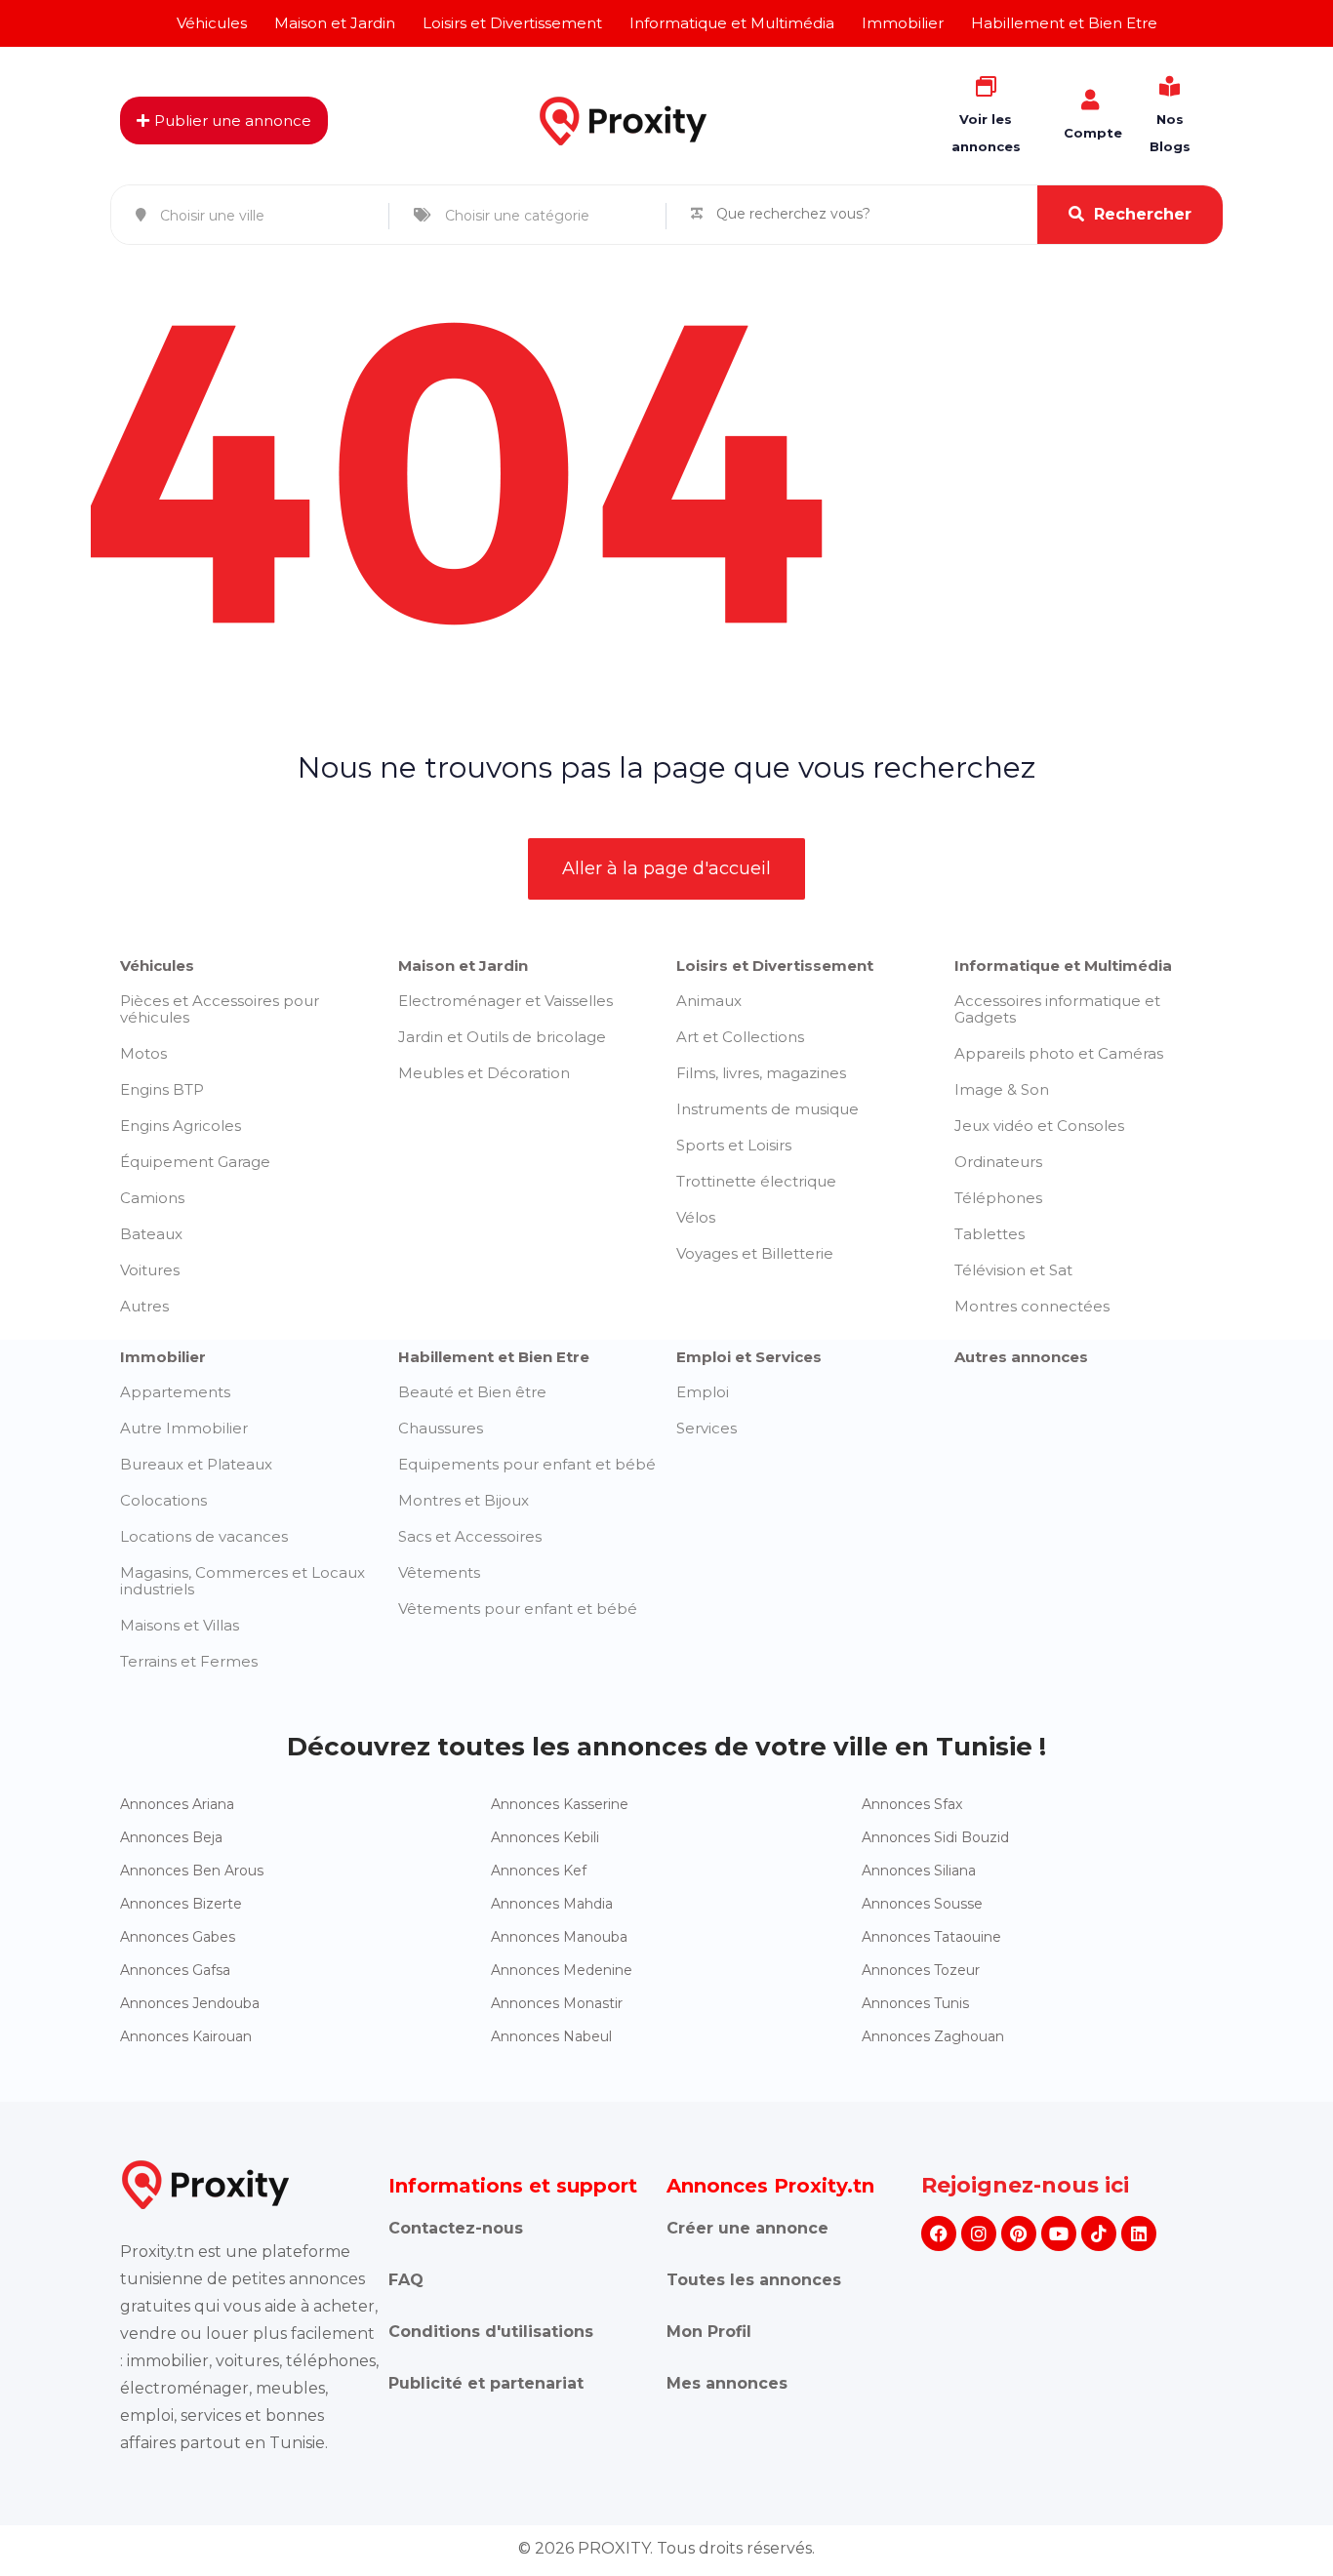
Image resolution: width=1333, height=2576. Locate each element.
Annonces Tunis (915, 2003)
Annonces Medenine (562, 1970)
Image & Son (1002, 1089)
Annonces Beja (171, 1837)
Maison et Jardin (463, 966)
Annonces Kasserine (560, 1804)
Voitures (150, 1270)
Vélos (696, 1217)
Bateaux (151, 1234)
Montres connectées (1032, 1306)
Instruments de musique (767, 1109)
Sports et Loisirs (734, 1145)
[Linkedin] (1139, 2234)
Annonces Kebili (545, 1837)
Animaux (709, 1001)
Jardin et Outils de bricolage (502, 1037)
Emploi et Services (749, 1357)
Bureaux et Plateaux (196, 1464)
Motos (143, 1053)
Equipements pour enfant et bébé (527, 1464)
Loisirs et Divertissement (775, 966)
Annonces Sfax (912, 1804)
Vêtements (439, 1572)
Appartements (175, 1392)
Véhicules (157, 966)
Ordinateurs (998, 1162)
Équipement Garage (195, 1162)
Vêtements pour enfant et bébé (518, 1609)
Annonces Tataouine (931, 1937)
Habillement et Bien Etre (494, 1357)
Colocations (163, 1500)
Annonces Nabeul (551, 2036)
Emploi (703, 1392)
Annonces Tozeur (921, 1970)
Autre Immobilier (184, 1428)
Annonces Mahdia (552, 1904)
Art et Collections (740, 1037)
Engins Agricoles (181, 1126)
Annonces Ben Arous (192, 1871)
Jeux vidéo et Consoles (1039, 1126)
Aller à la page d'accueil (666, 868)
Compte (1093, 133)
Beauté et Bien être (472, 1392)
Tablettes (990, 1234)
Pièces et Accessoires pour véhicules (220, 1009)
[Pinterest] (1019, 2234)
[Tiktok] (1099, 2234)
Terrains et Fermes (189, 1661)
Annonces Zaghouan (933, 2036)
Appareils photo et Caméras (1059, 1053)
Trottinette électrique (756, 1181)
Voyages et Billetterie (755, 1253)
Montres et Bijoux (464, 1500)
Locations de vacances (204, 1536)
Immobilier (163, 1357)
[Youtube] (1059, 2234)
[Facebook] (939, 2234)
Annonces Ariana (177, 1804)
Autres (144, 1306)
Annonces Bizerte (181, 1904)
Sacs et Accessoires (470, 1536)
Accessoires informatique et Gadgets (1057, 1009)
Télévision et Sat (1013, 1270)
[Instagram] (979, 2234)
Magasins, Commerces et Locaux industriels (242, 1581)
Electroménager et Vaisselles (505, 1001)
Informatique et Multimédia (1063, 966)
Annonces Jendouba (190, 2003)
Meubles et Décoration (484, 1073)
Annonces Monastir (557, 2003)
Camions (152, 1198)
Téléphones (998, 1198)
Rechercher (1143, 214)
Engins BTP (162, 1089)
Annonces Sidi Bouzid (935, 1837)
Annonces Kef (539, 1871)
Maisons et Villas (180, 1625)
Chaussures (441, 1428)
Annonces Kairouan (186, 2036)
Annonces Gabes (178, 1937)
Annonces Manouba (559, 1937)
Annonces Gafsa (175, 1970)
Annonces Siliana (919, 1871)
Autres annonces (1021, 1357)
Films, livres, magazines (761, 1073)
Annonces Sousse (922, 1904)
